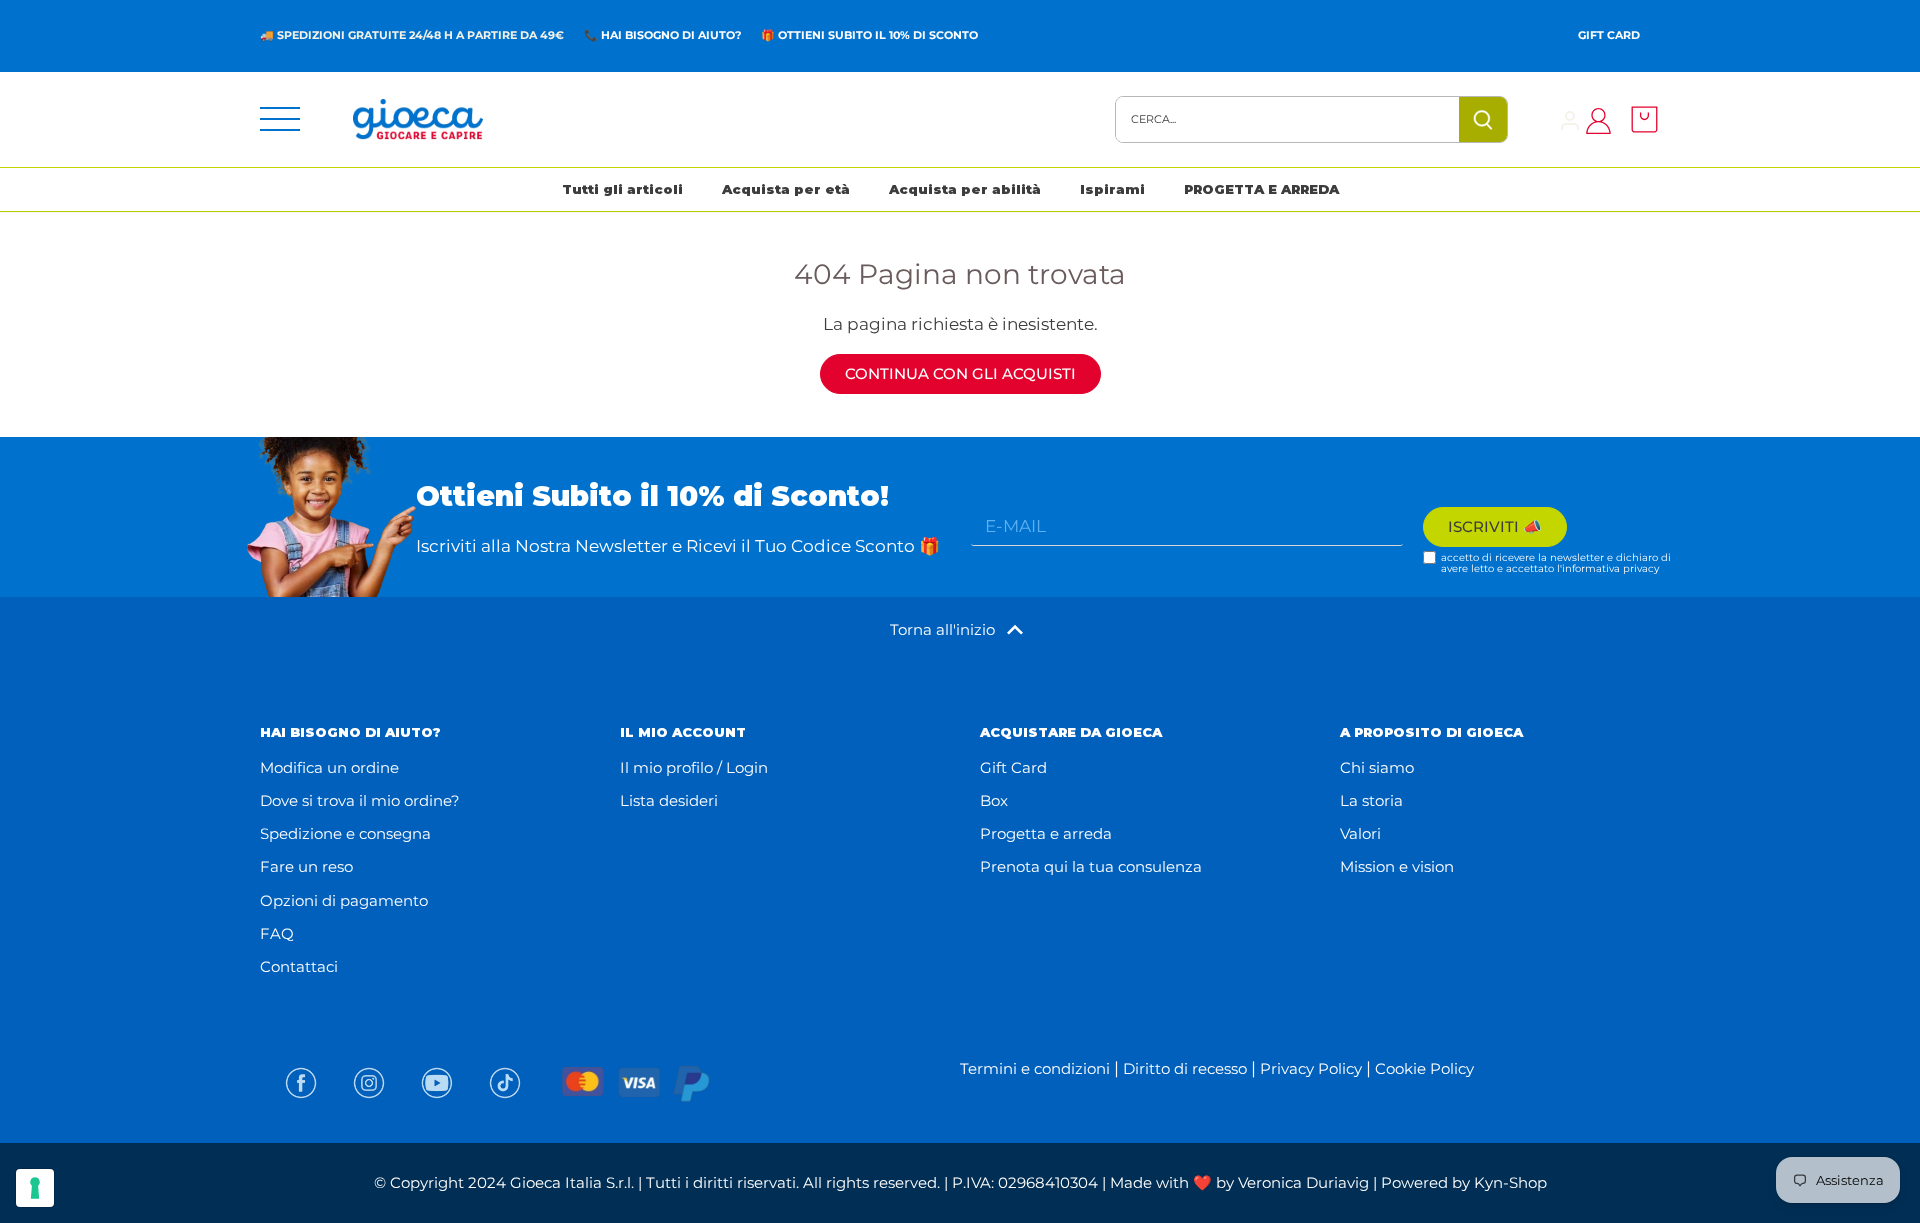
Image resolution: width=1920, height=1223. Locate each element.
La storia (1371, 800)
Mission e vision (1397, 866)
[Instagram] (369, 1083)
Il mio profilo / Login (694, 767)
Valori (1360, 833)
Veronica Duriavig (1303, 1182)
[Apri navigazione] (280, 119)
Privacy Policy (1311, 1068)
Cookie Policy (1424, 1068)
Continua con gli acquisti (960, 373)
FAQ (277, 933)
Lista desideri (669, 800)
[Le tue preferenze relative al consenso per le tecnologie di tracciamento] (35, 1188)
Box (994, 800)
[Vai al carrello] (1639, 119)
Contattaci (299, 966)
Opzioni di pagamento (344, 900)
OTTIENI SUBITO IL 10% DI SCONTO (878, 35)
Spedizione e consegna (345, 833)
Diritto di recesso (1185, 1068)
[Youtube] (437, 1083)
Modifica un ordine (329, 767)
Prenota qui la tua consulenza (1091, 866)
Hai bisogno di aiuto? (671, 35)
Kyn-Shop (1510, 1182)
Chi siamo (1377, 767)
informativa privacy (1610, 568)
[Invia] (1483, 119)
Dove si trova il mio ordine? (360, 800)
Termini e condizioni (1035, 1068)
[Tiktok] (505, 1083)
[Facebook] (301, 1083)
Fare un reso (306, 866)
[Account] (1570, 119)
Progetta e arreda (1046, 833)
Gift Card (1609, 35)
